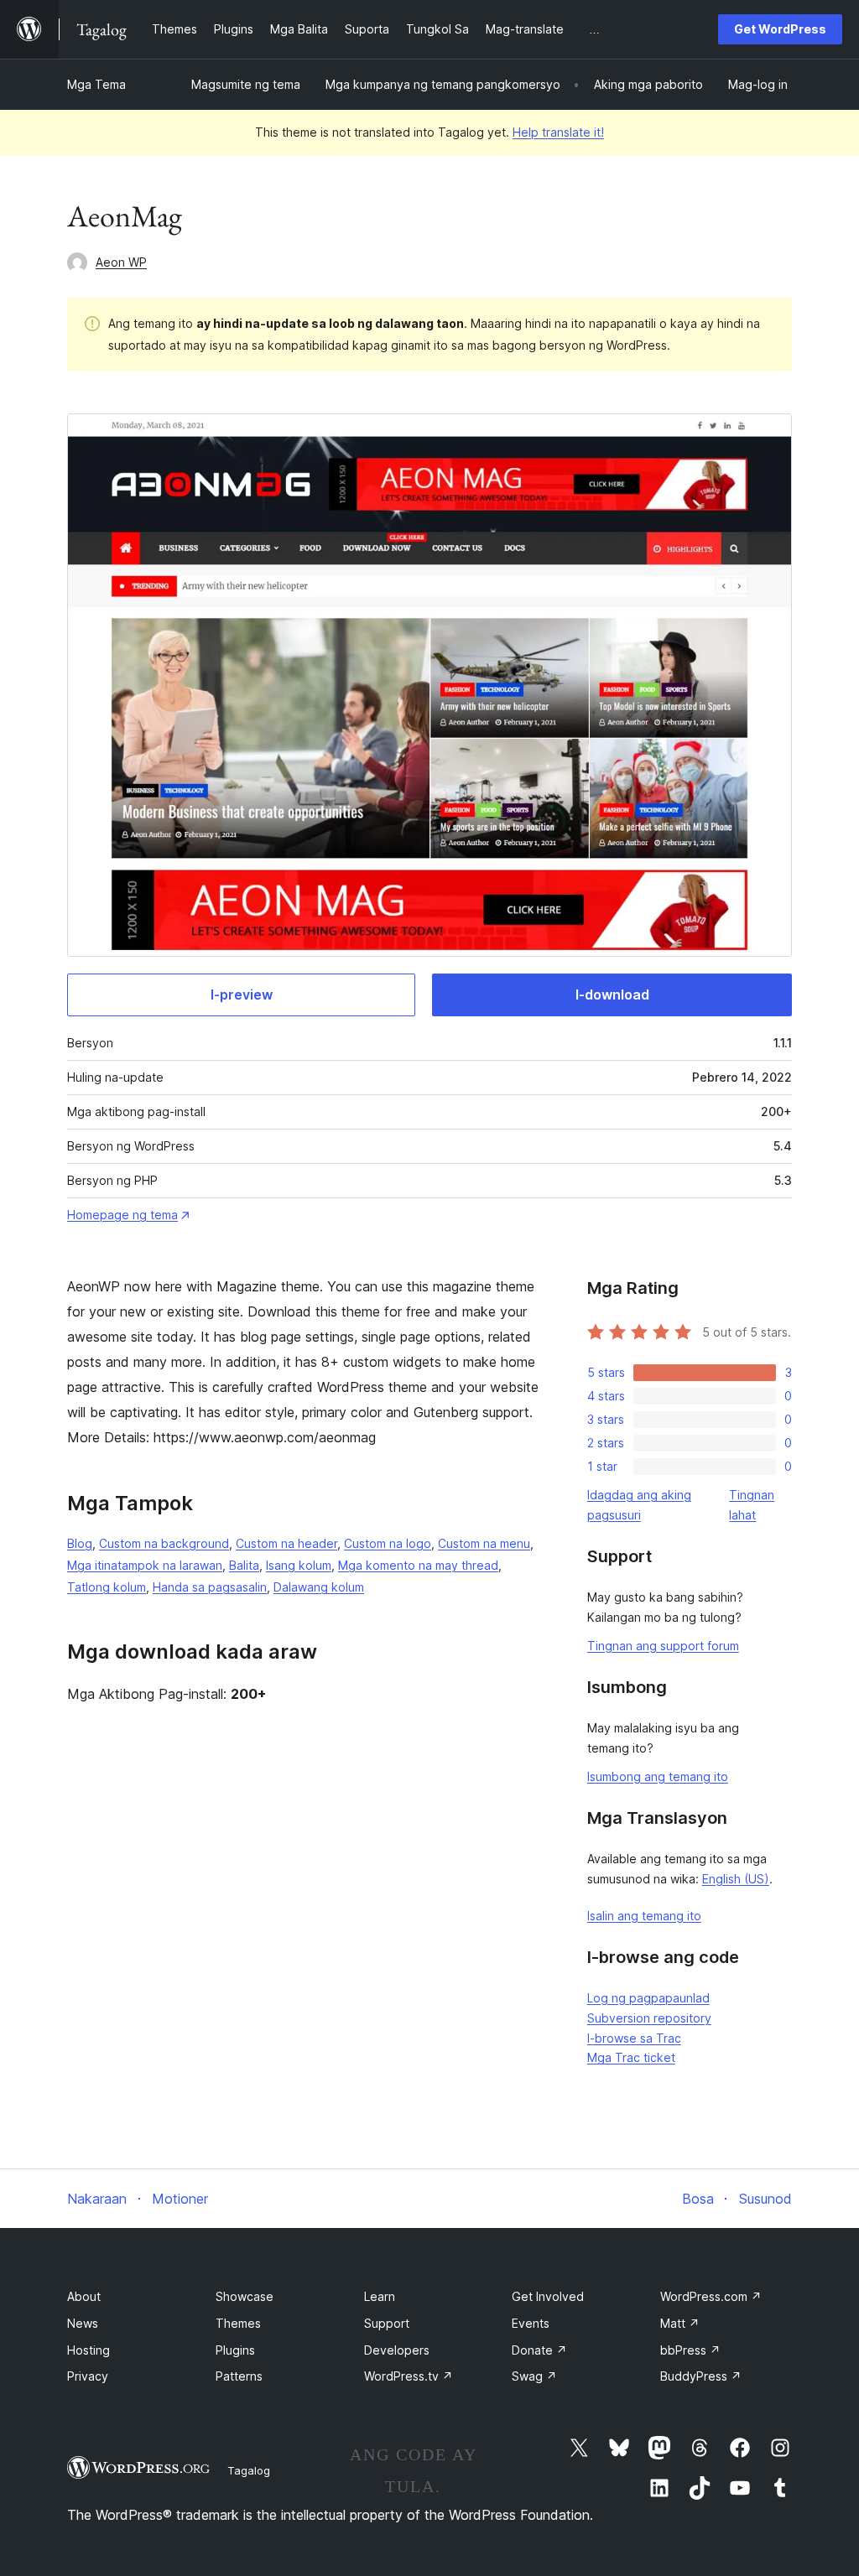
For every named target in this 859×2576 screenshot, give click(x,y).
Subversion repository (649, 2018)
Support (387, 2323)
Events (531, 2323)
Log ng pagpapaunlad (648, 1998)
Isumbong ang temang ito (658, 1776)
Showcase (245, 2296)
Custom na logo (388, 1543)
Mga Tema (96, 84)
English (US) (736, 1879)
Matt (680, 2323)
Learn (380, 2296)
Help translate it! (558, 132)
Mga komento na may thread (418, 1565)
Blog (80, 1543)
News (83, 2323)
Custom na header (286, 1543)
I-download (612, 995)
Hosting (89, 2350)
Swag (534, 2376)
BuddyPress (701, 2376)
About (84, 2296)
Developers (397, 2350)
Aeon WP (121, 262)
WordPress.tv (409, 2376)
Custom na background (164, 1543)
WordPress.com (711, 2296)
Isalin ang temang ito (644, 1916)
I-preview (242, 995)
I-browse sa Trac (634, 2038)
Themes (238, 2323)
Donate (539, 2350)
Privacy (88, 2376)
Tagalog (249, 2470)
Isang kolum (299, 1565)
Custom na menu (484, 1543)
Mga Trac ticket (631, 2057)
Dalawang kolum (319, 1587)
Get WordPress (780, 29)
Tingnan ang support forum (663, 1646)
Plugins (235, 2350)
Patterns (239, 2376)
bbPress (690, 2350)
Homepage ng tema (122, 1215)
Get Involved (548, 2296)
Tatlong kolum (107, 1587)
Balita (244, 1565)
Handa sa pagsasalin (210, 1587)
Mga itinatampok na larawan (145, 1565)
